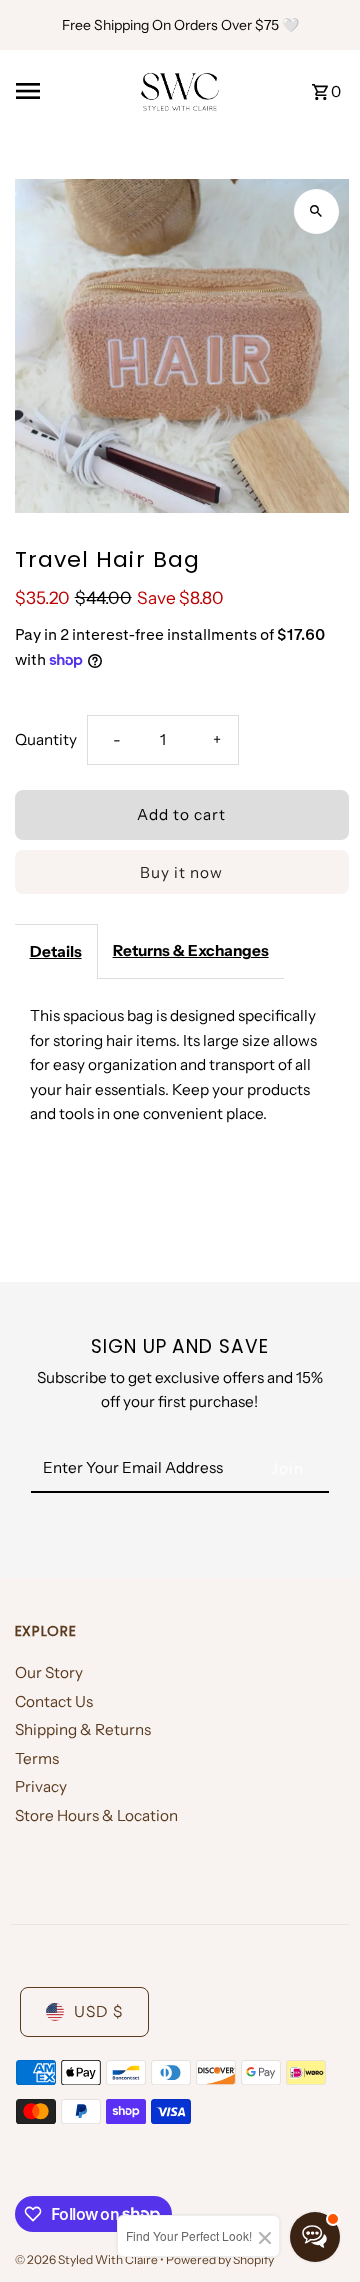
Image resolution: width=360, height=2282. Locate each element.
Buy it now (181, 872)
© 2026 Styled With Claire (87, 2259)
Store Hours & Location (96, 1815)
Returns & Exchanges (191, 950)
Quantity (46, 739)
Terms (37, 1758)
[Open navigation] (70, 91)
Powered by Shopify (220, 2259)
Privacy (41, 1786)
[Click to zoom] (316, 211)
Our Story (49, 1672)
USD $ (98, 2011)
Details (56, 951)
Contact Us (54, 1701)
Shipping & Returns (83, 1729)
